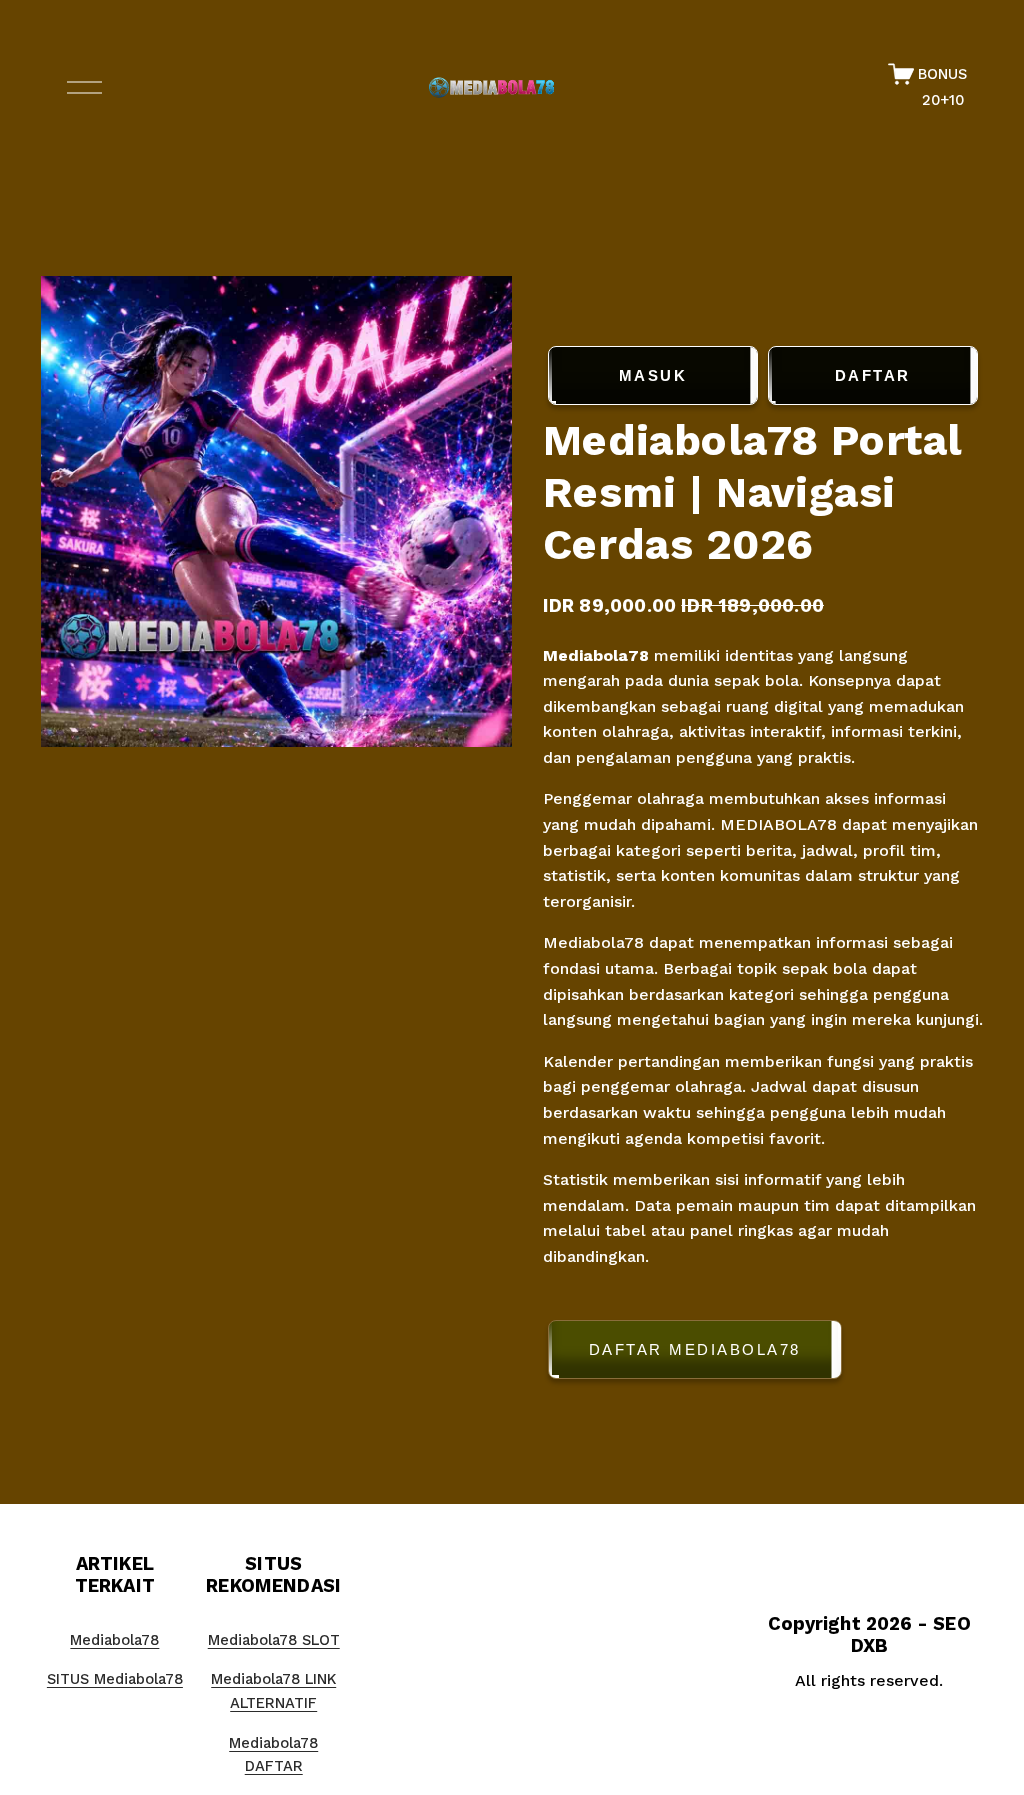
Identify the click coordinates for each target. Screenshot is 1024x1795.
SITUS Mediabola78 (115, 1679)
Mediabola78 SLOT (274, 1640)
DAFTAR (873, 375)
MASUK (653, 375)
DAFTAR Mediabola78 (695, 1349)
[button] (763, 1353)
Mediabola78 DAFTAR (273, 1755)
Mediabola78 (598, 655)
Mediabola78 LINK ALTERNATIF (273, 1691)
